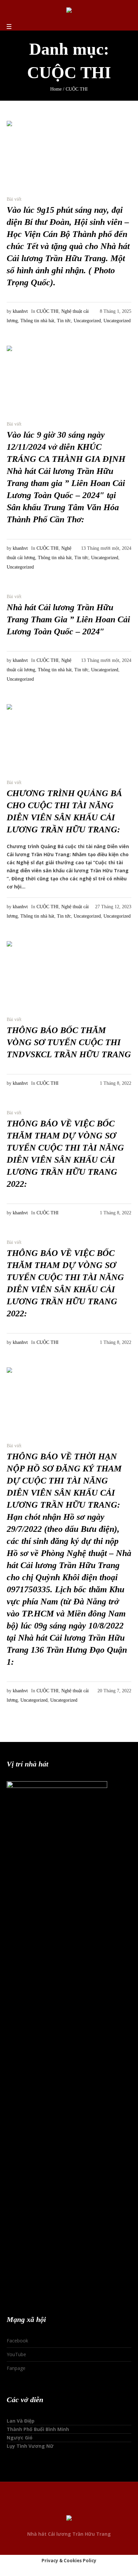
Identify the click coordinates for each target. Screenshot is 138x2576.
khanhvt (20, 311)
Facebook (17, 2341)
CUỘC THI (48, 311)
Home (56, 89)
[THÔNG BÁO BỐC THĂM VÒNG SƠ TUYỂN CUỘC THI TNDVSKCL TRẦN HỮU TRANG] (40, 975)
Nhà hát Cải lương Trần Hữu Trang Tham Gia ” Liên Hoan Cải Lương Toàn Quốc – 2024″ (68, 619)
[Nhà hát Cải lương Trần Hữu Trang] (69, 11)
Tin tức (64, 321)
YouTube (16, 2354)
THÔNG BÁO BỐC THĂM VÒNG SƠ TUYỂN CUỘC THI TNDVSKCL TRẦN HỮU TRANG (69, 1042)
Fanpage (16, 2368)
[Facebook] (56, 2506)
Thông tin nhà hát (37, 321)
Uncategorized (87, 321)
